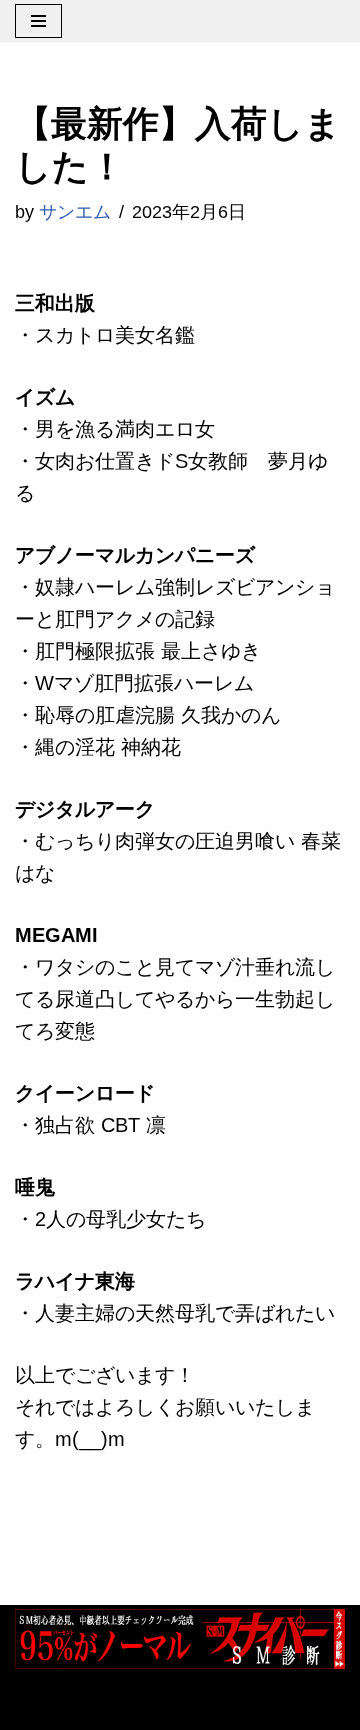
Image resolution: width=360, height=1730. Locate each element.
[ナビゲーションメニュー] (38, 21)
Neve (38, 1706)
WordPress (238, 1706)
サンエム (75, 212)
